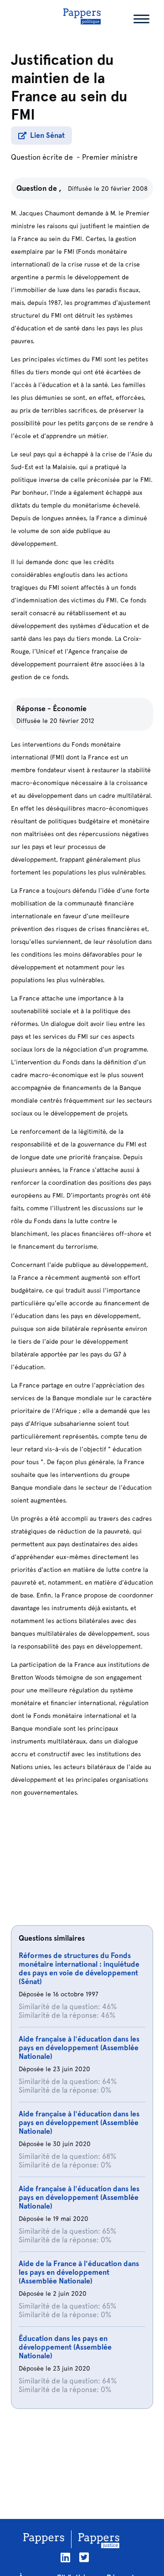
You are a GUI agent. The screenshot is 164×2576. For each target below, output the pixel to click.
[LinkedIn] (65, 2558)
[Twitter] (84, 2558)
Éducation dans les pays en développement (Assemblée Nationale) (65, 2347)
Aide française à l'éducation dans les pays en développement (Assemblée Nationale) (79, 2048)
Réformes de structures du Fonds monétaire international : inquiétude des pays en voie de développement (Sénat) (79, 1969)
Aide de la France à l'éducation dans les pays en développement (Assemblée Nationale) (79, 2272)
